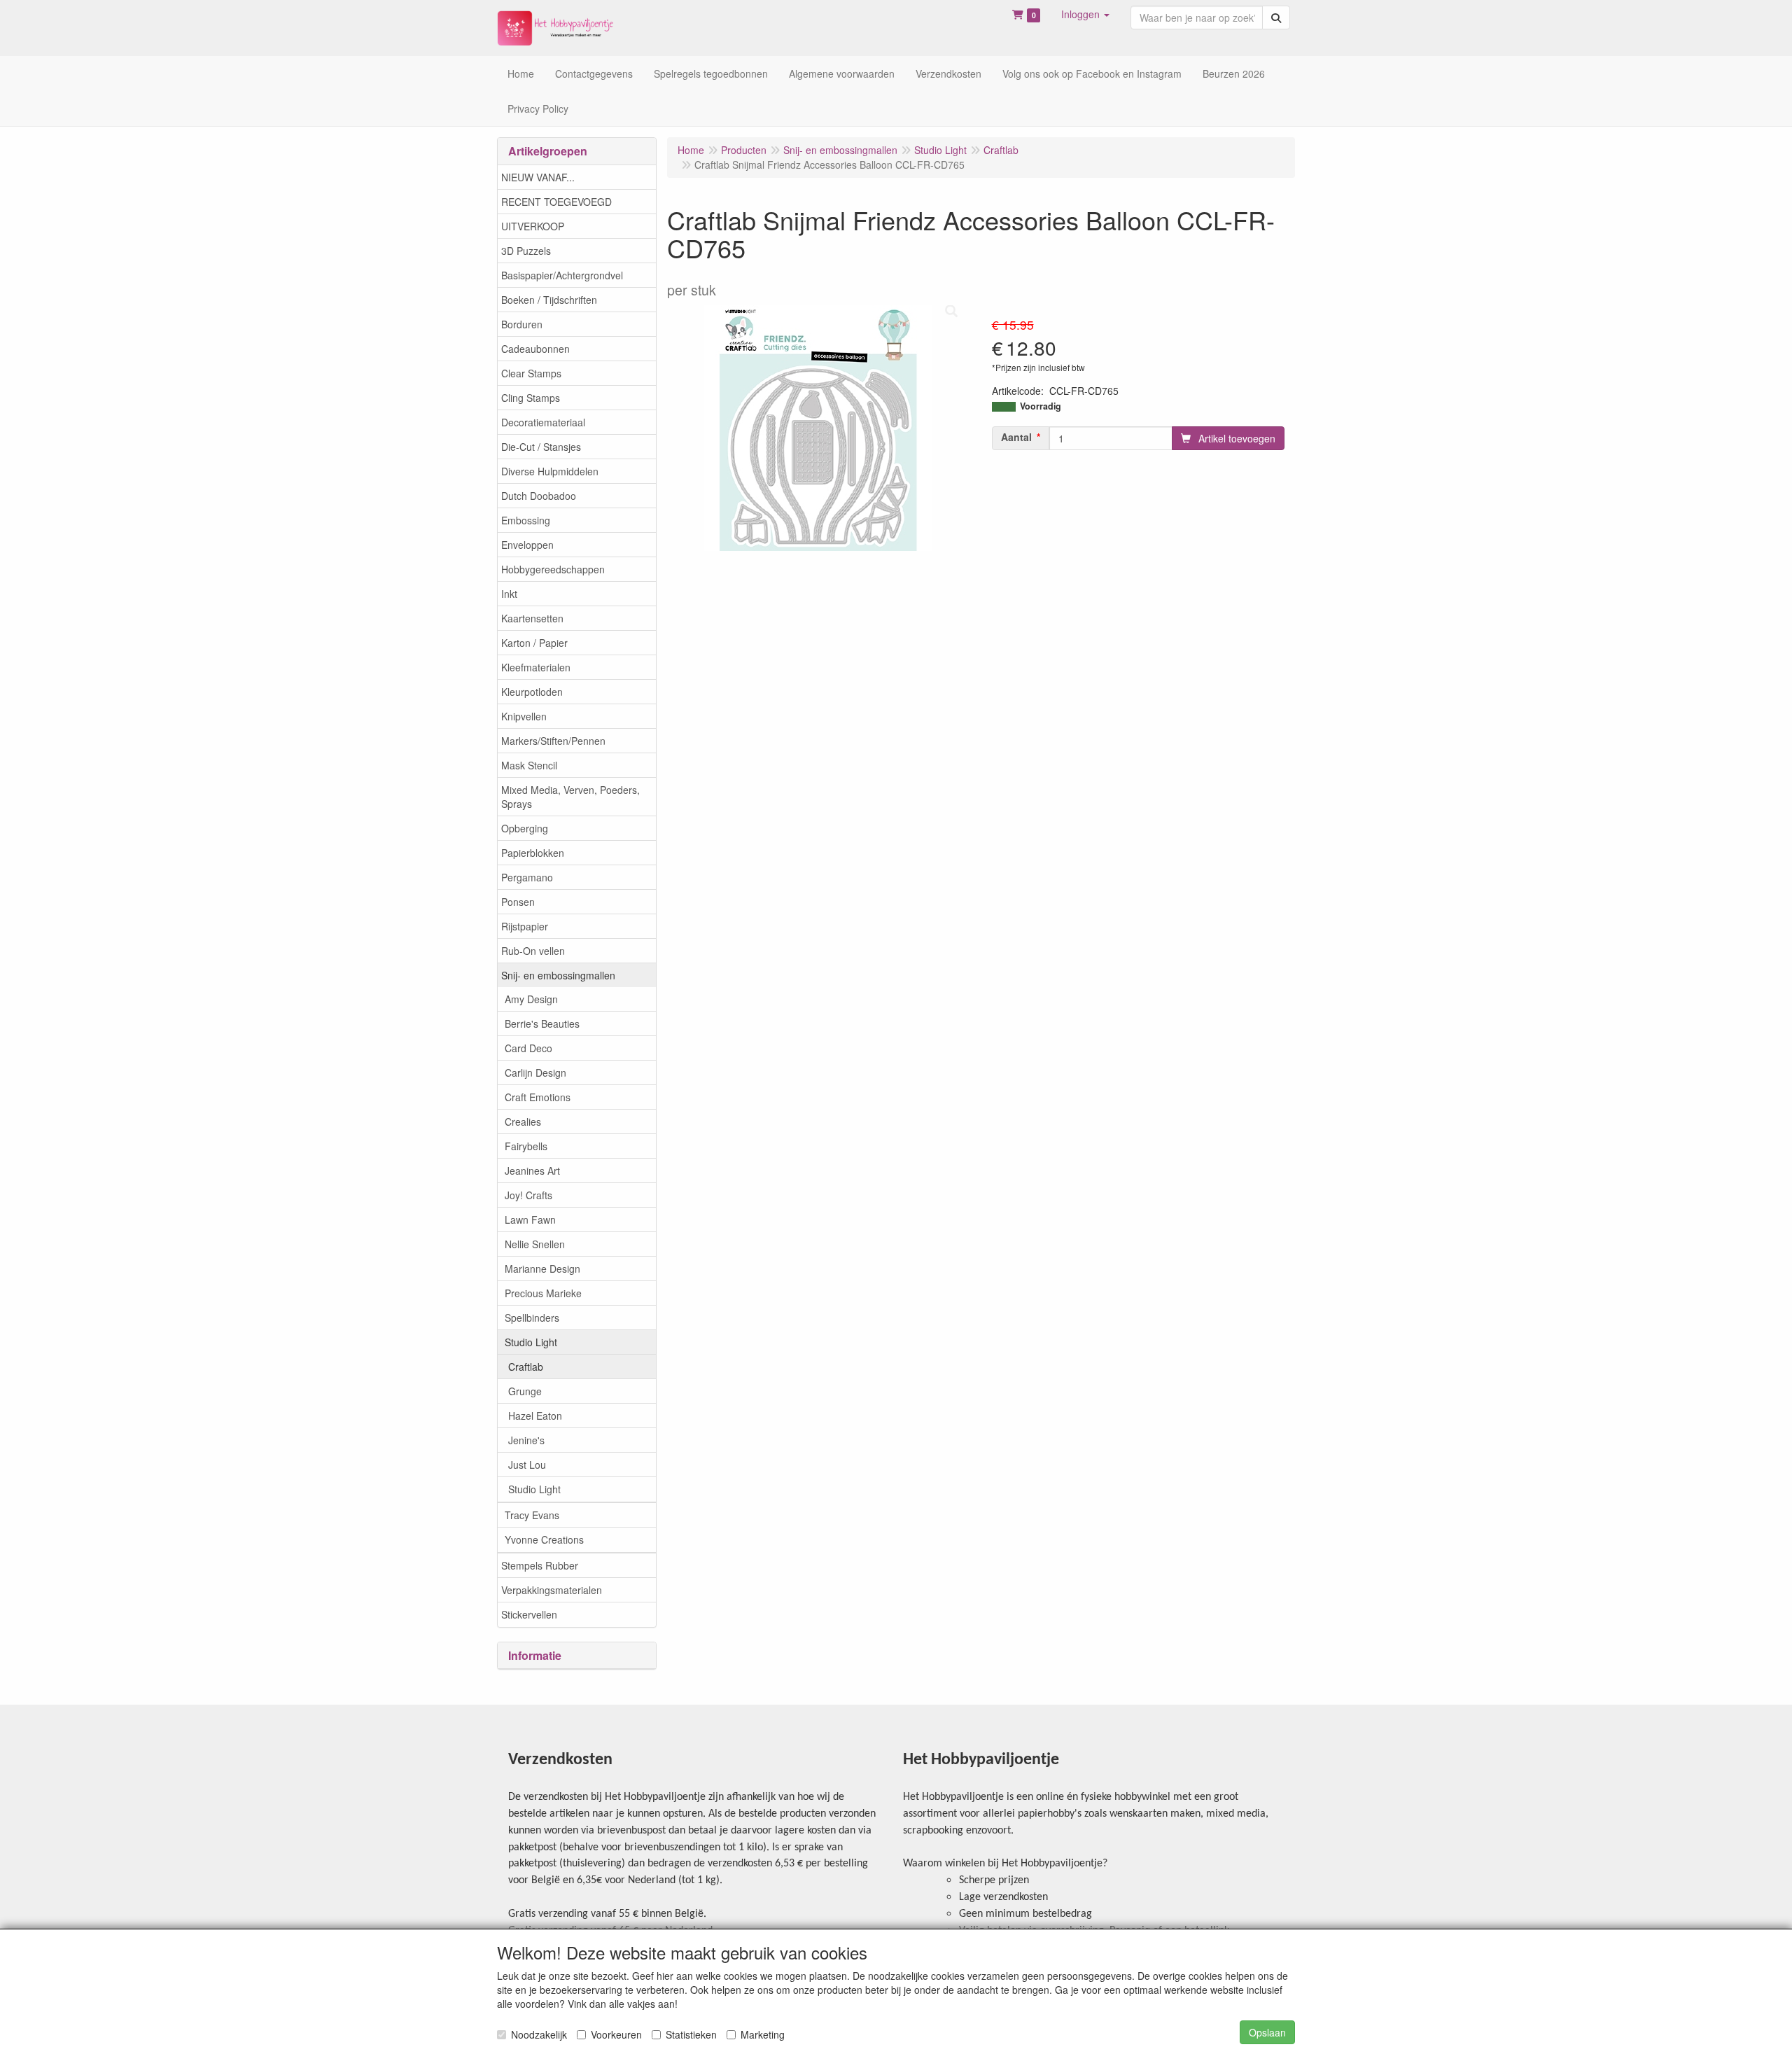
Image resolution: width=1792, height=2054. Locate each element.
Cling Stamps (531, 398)
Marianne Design (542, 1269)
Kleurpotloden (532, 692)
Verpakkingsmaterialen (552, 1590)
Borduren (522, 324)
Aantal (1016, 437)
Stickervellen (529, 1614)
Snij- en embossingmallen (558, 975)
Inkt (509, 594)
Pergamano (527, 877)
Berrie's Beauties (542, 1023)
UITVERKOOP (533, 226)
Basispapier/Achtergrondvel (562, 275)
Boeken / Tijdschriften (549, 300)
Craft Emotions (538, 1097)
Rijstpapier (525, 926)
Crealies (523, 1122)
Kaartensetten (532, 618)
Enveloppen (527, 545)
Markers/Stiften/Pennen (553, 741)
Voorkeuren (616, 2034)
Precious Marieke (543, 1293)
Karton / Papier (534, 643)
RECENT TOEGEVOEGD (556, 202)
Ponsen (518, 902)
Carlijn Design (535, 1073)
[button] (1085, 14)
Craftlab (526, 1367)
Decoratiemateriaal (543, 422)
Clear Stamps (531, 373)
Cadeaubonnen (535, 349)
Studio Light (531, 1342)
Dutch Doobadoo (539, 496)
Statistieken (691, 2034)
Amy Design (531, 999)
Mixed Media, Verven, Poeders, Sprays (570, 797)
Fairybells (526, 1146)
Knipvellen (524, 716)
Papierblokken (533, 853)
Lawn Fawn (530, 1220)
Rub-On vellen (533, 951)
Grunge (525, 1391)
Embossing (526, 520)
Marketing (763, 2034)
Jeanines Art (532, 1171)
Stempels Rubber (540, 1565)
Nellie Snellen (535, 1244)
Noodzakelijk (539, 2034)
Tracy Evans (532, 1515)
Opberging (525, 828)
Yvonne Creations (544, 1539)
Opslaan (1267, 2032)
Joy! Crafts (528, 1195)
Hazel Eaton (535, 1416)
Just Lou (527, 1465)
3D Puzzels (526, 251)
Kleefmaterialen (536, 667)
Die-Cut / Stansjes (541, 447)
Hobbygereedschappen (553, 569)
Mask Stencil (529, 765)
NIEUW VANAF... (538, 177)
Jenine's (526, 1440)
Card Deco (528, 1048)
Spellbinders (532, 1318)
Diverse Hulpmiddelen (550, 471)
